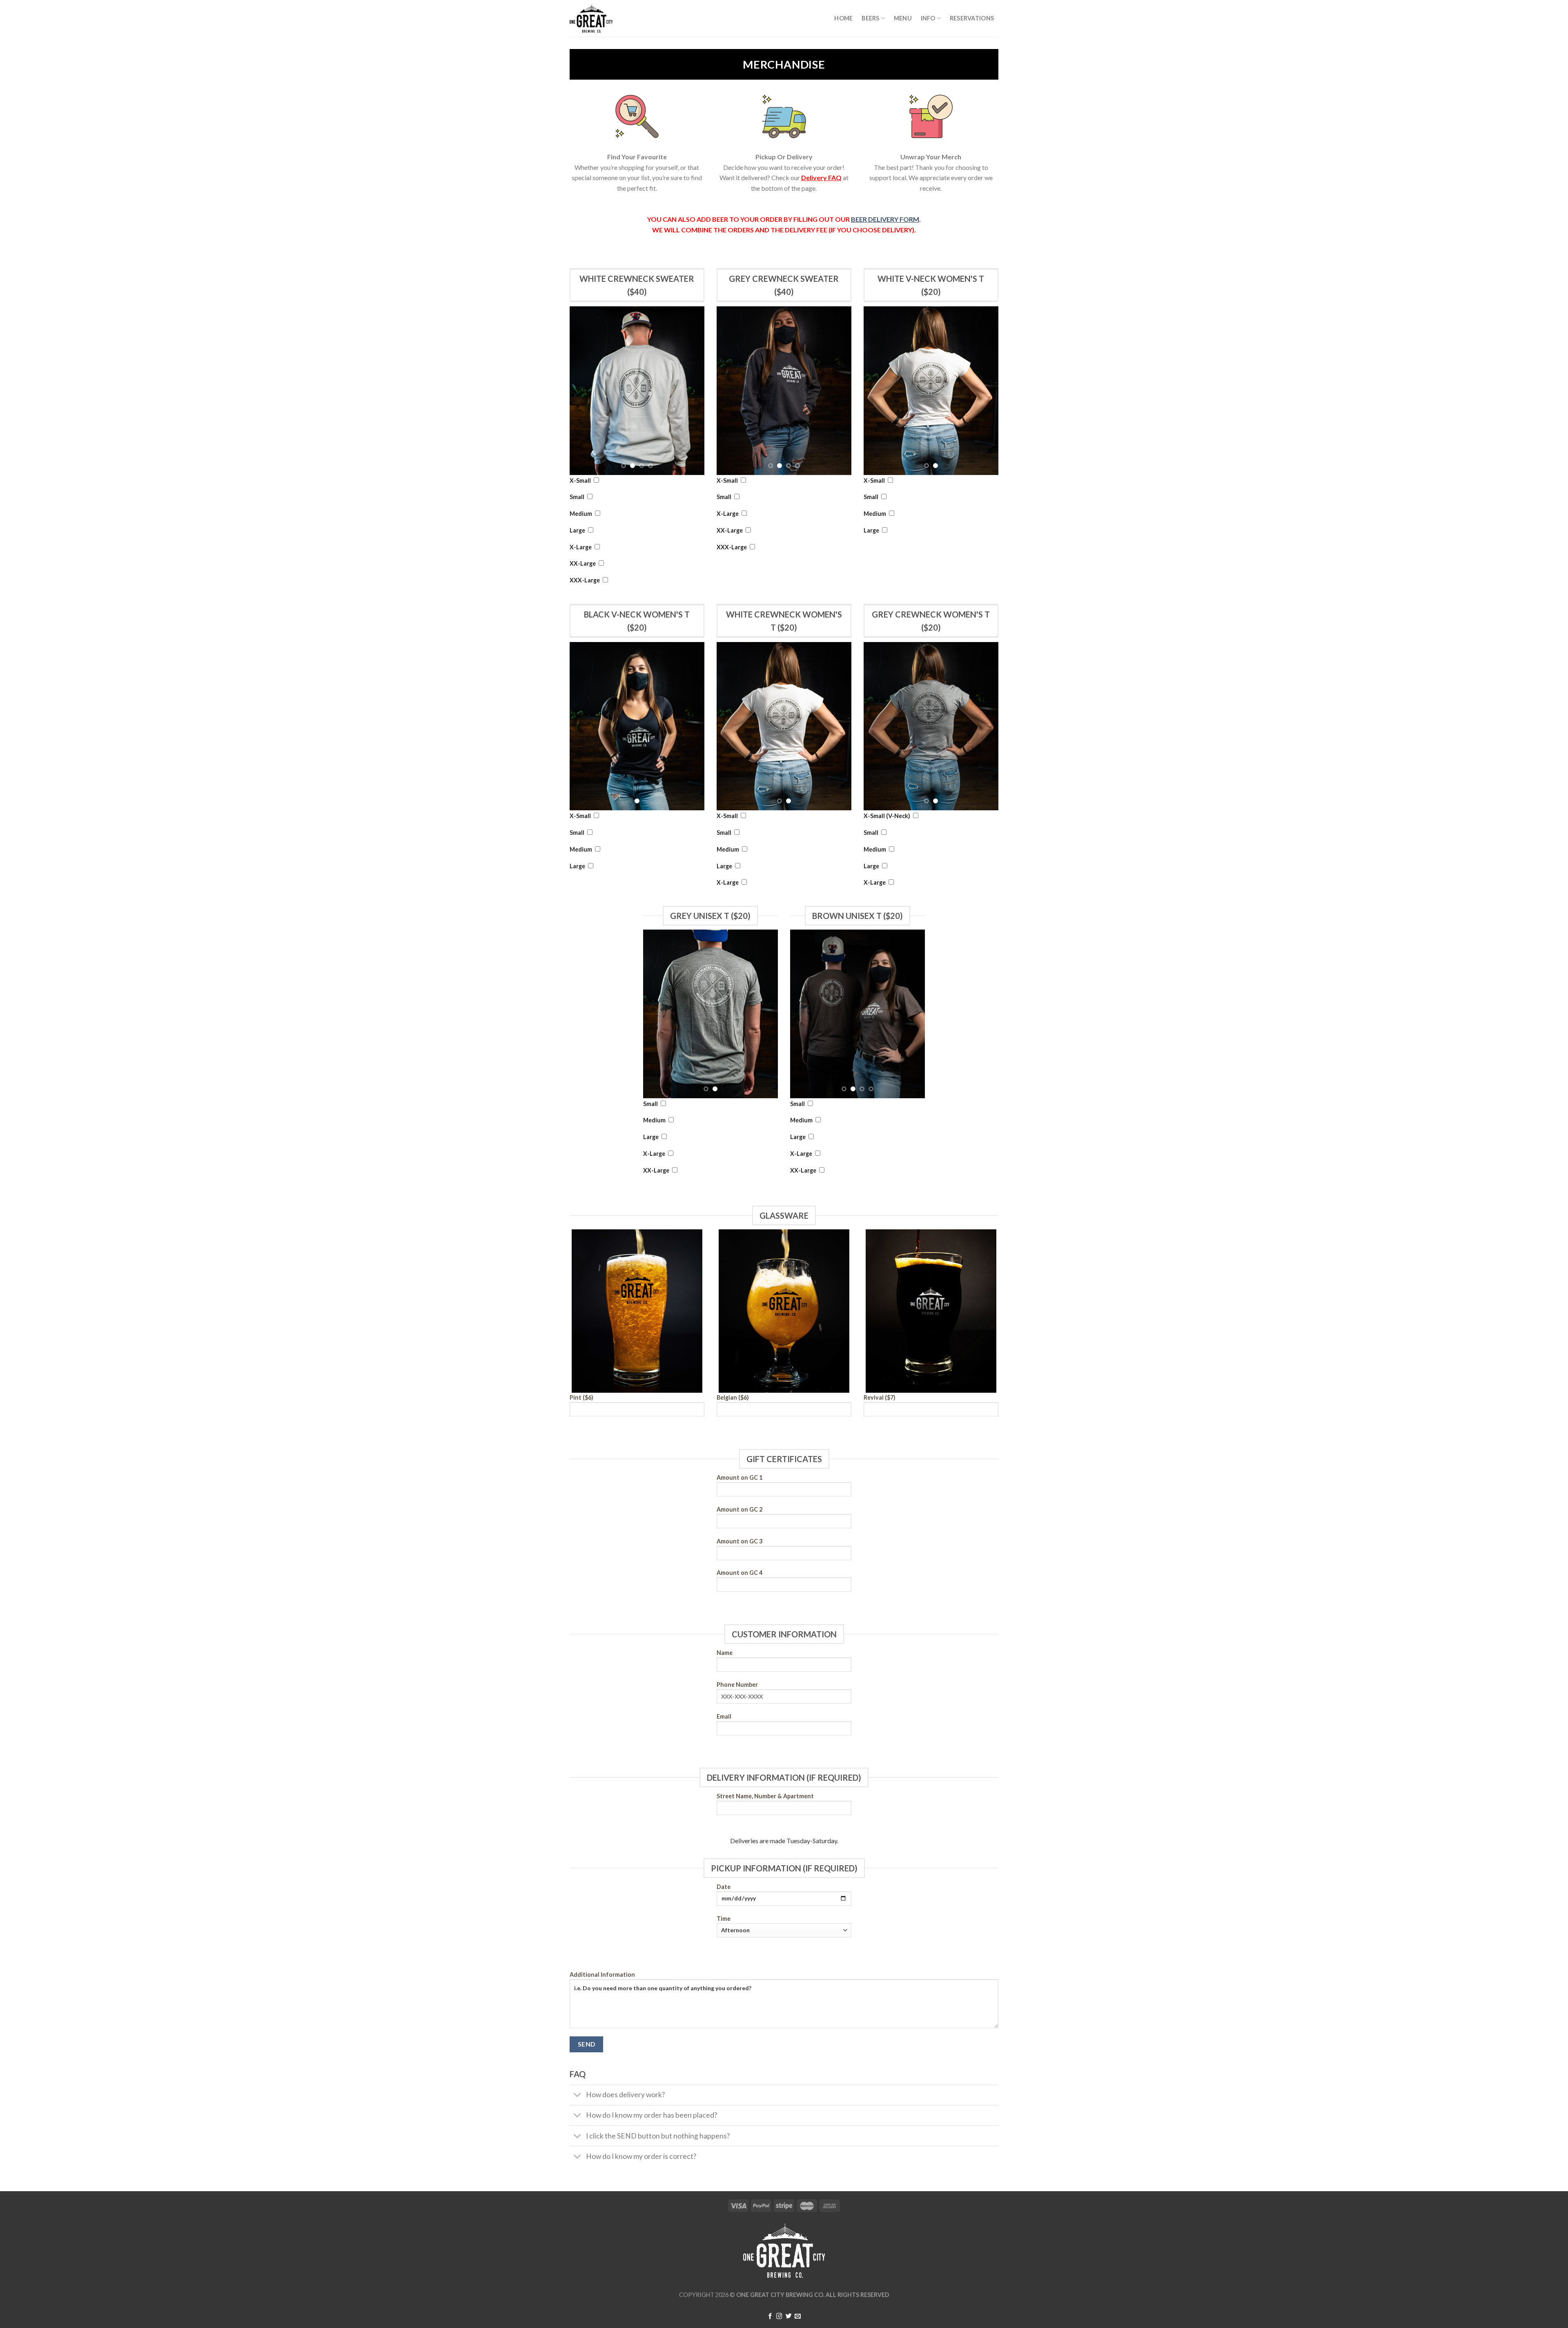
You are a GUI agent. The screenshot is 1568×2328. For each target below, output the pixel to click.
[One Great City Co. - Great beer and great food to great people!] (610, 18)
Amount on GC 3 (739, 1541)
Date (724, 1887)
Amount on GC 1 (739, 1477)
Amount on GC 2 (739, 1509)
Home (843, 18)
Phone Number (737, 1685)
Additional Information (602, 1975)
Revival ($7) (880, 1397)
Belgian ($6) (733, 1397)
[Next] (691, 391)
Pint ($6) (581, 1397)
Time (724, 1919)
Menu (903, 18)
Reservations (972, 18)
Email (724, 1716)
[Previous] (583, 391)
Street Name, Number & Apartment (765, 1796)
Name (725, 1653)
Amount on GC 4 (739, 1573)
